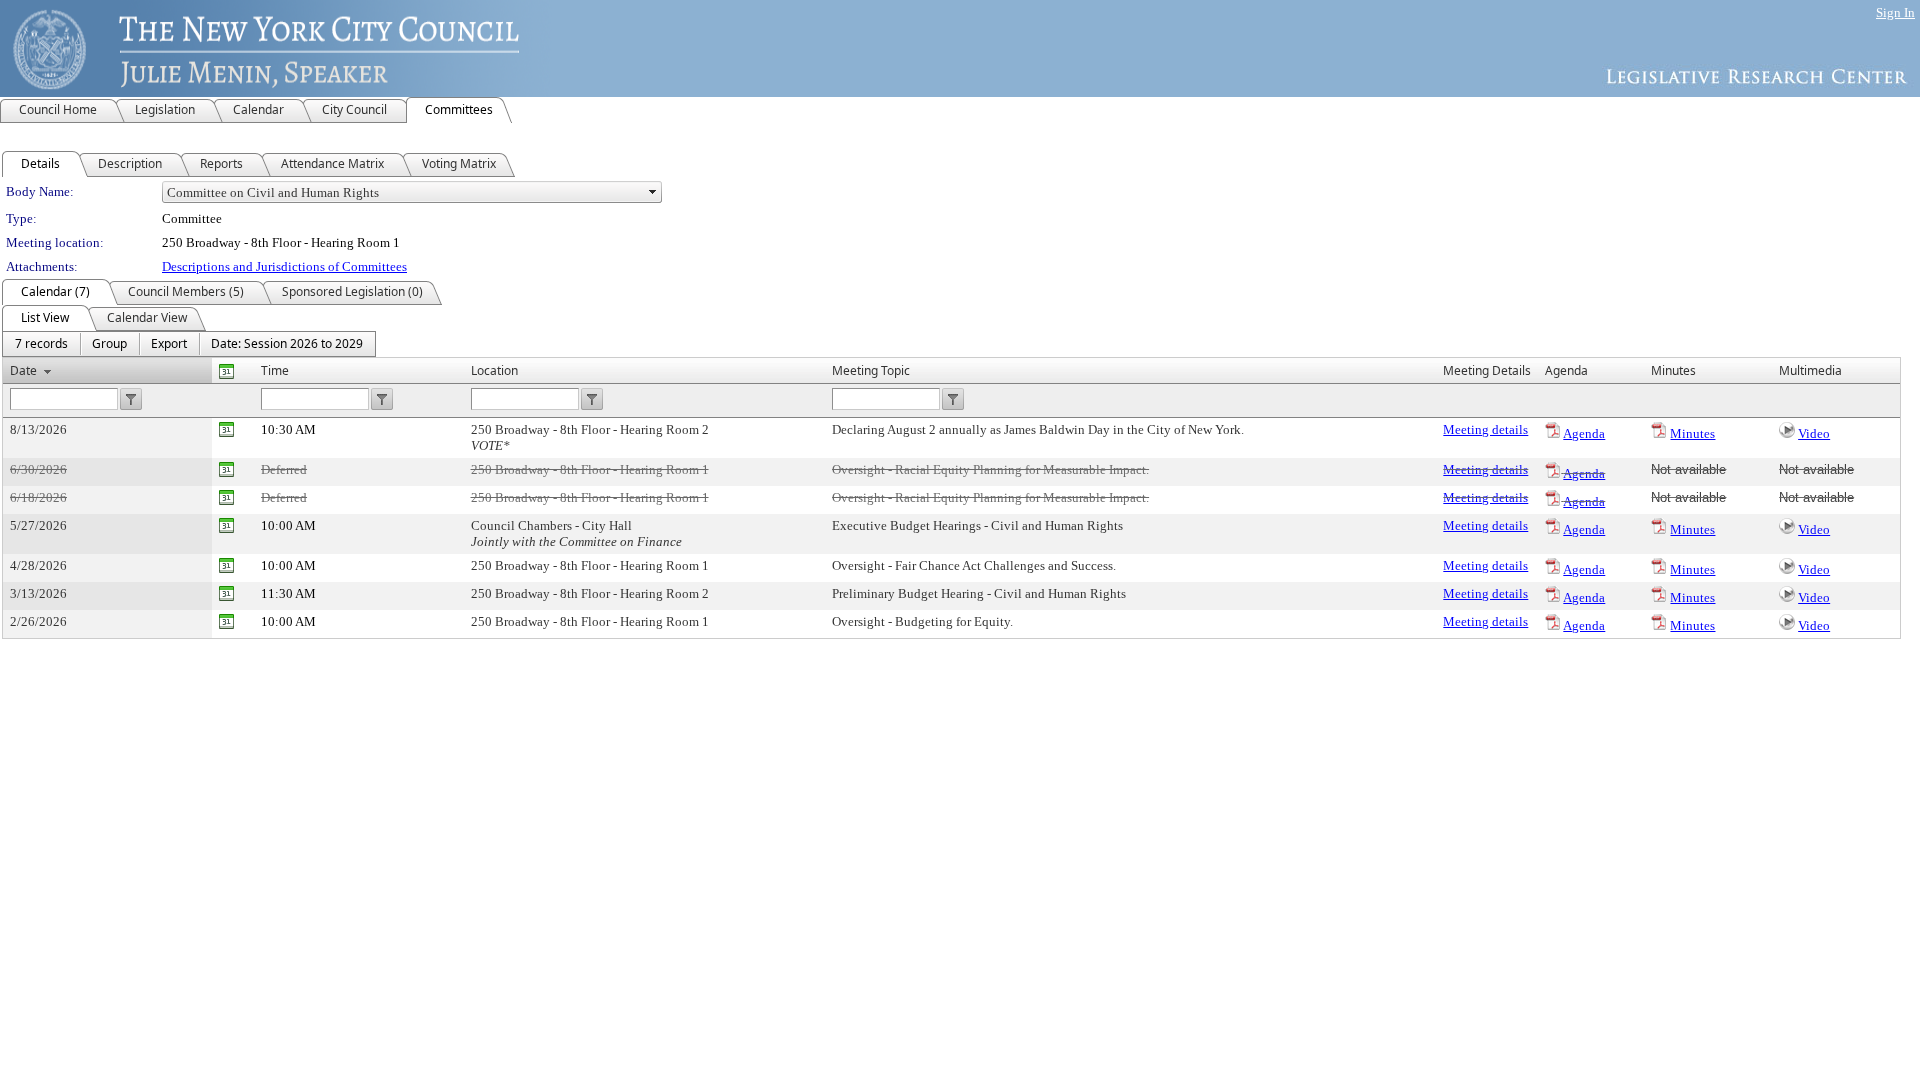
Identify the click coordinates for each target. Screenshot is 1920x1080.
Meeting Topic (871, 370)
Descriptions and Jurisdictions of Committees (284, 266)
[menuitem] (41, 344)
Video (1814, 433)
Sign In (1895, 12)
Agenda (1584, 433)
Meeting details (1485, 429)
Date (23, 370)
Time (275, 370)
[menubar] (189, 344)
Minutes (1692, 433)
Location (494, 370)
